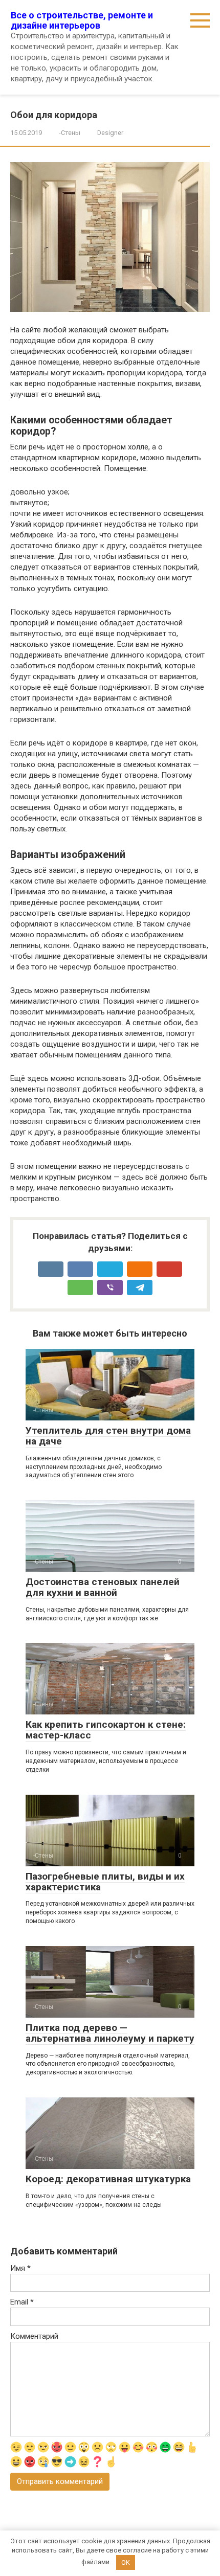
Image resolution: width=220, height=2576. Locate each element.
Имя (20, 2268)
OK (126, 2562)
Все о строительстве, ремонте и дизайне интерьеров (82, 20)
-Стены (70, 133)
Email (22, 2302)
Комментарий (34, 2336)
